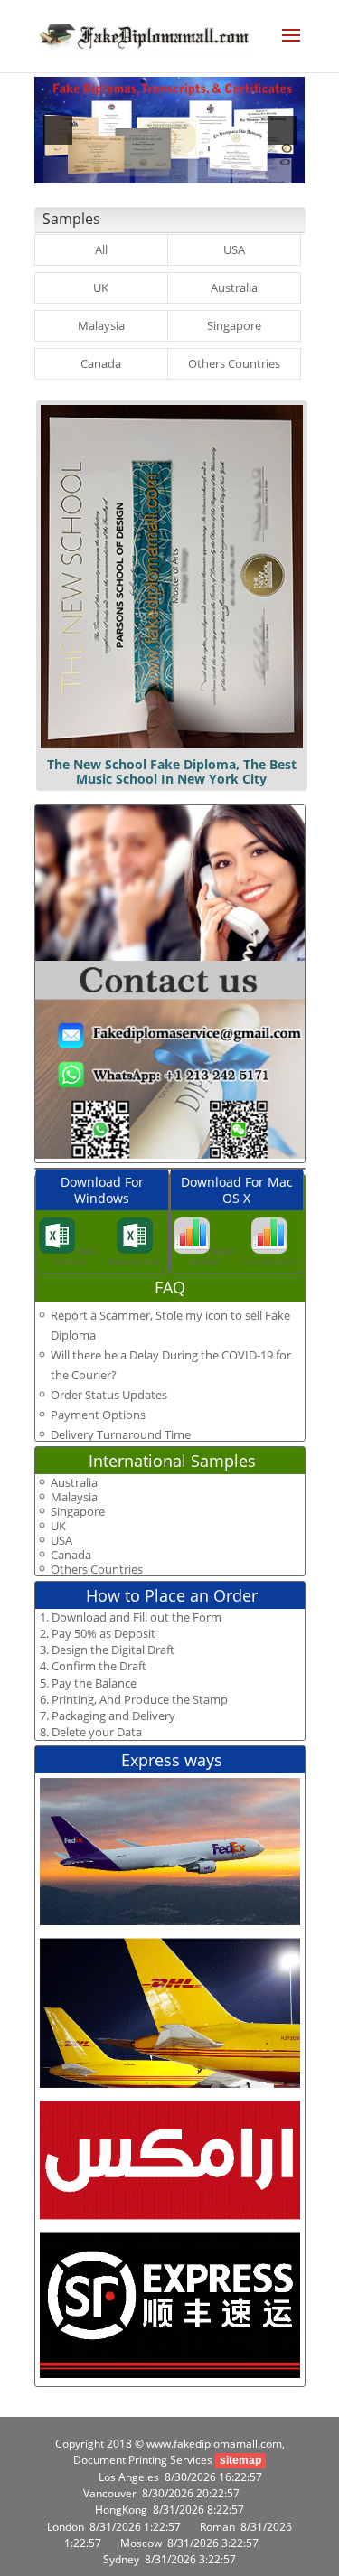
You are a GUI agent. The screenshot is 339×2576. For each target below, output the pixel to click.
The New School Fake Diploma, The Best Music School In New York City (172, 771)
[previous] (58, 130)
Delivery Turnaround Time (121, 1434)
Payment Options (98, 1415)
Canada (101, 363)
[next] (282, 130)
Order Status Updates (109, 1395)
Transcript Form (135, 1261)
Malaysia (101, 325)
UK (101, 287)
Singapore (234, 325)
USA (234, 249)
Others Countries (234, 363)
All (101, 249)
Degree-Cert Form (77, 1256)
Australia (234, 287)
